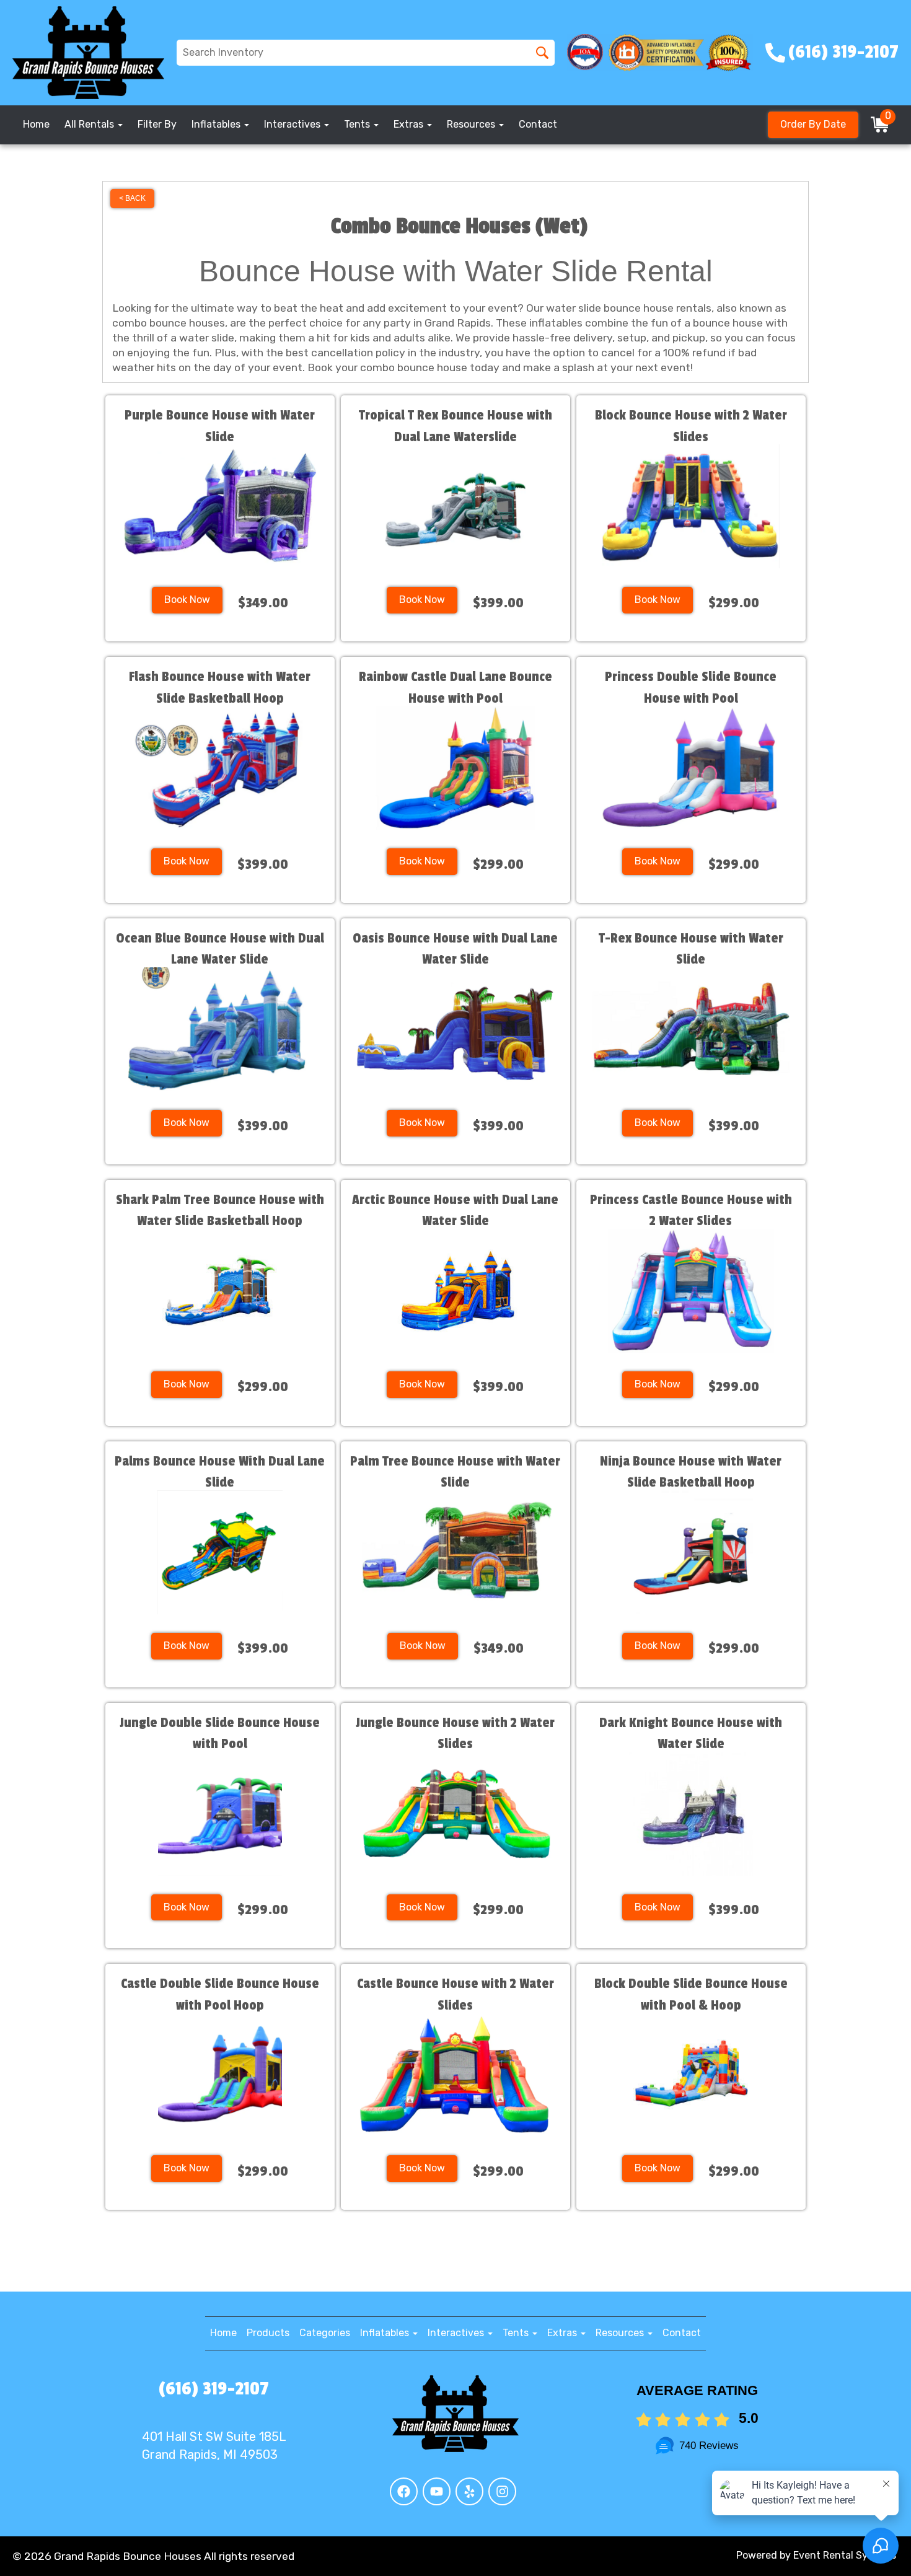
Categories (325, 2333)
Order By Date (813, 124)
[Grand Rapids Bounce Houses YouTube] (437, 2491)
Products (268, 2333)
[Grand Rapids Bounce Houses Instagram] (502, 2491)
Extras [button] (410, 124)
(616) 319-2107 (214, 2389)
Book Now (187, 600)
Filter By (157, 124)
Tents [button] (358, 124)
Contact (538, 124)
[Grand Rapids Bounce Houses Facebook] (404, 2491)
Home (36, 124)
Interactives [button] (293, 124)
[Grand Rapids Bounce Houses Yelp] (469, 2491)
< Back (132, 198)
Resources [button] (472, 124)
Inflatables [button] (217, 124)
